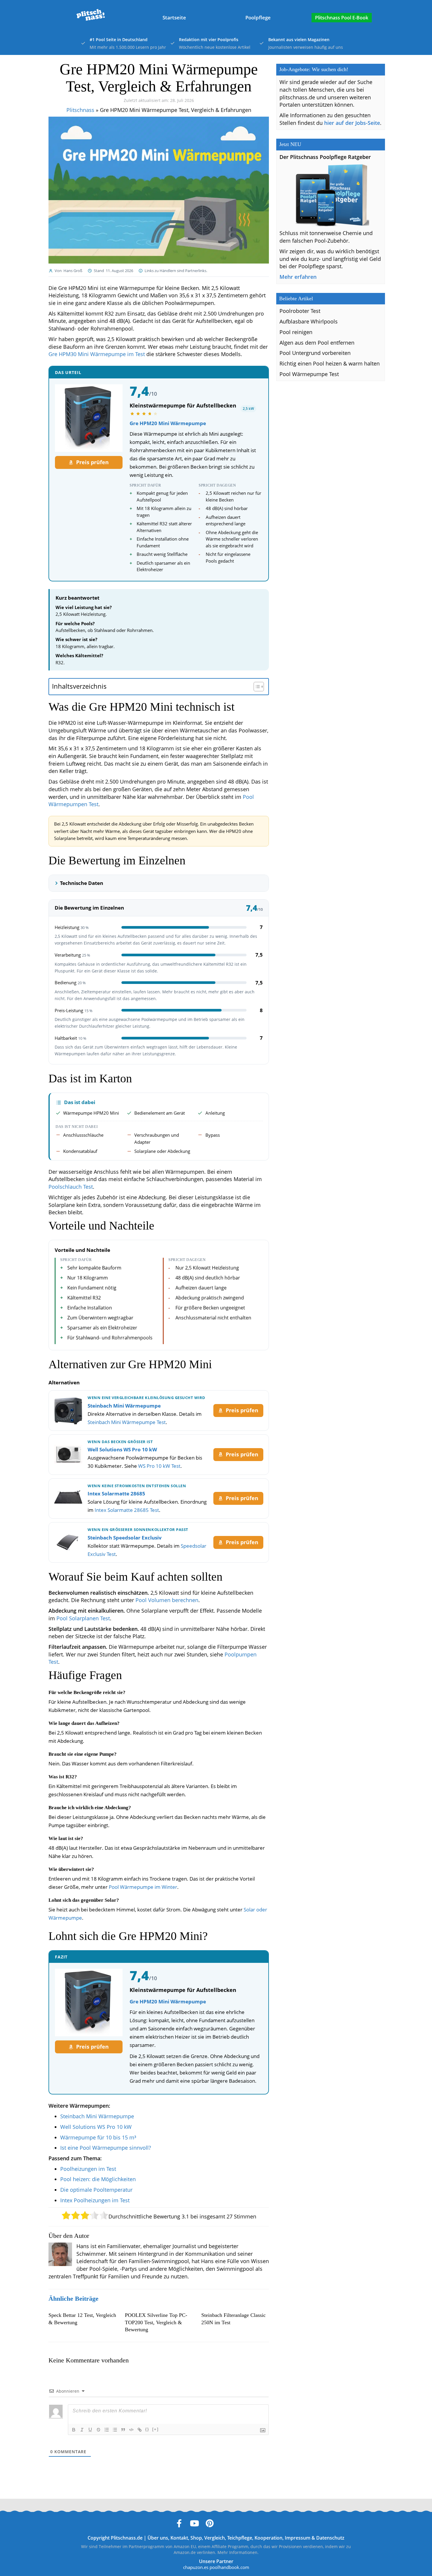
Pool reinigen (296, 332)
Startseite (174, 17)
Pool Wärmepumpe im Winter (143, 1887)
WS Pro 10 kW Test (159, 1466)
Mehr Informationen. (238, 2552)
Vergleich (215, 2538)
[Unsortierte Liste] (115, 2430)
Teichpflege (240, 2538)
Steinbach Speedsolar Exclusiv (125, 1538)
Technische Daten (82, 883)
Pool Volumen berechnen (167, 1600)
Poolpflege (258, 17)
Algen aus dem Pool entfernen (317, 343)
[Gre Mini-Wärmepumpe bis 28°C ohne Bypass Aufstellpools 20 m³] (89, 418)
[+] (155, 2429)
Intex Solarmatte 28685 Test (127, 1510)
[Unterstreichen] (90, 2430)
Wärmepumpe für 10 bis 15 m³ (98, 2137)
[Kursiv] (82, 2430)
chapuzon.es (196, 2567)
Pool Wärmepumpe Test (309, 374)
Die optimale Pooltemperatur (96, 2190)
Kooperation (268, 2538)
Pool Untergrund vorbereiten (315, 353)
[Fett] (74, 2430)
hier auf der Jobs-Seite (352, 123)
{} (147, 2429)
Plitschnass (80, 110)
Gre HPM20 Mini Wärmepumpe (168, 423)
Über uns (158, 2538)
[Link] (140, 2430)
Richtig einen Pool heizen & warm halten (330, 363)
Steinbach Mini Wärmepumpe (124, 1406)
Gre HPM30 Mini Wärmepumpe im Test (97, 354)
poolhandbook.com (229, 2567)
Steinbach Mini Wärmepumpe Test (127, 1422)
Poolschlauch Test (71, 1187)
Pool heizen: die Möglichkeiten (98, 2179)
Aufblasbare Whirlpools (309, 321)
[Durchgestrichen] (98, 2430)
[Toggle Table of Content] (256, 687)
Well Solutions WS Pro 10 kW (122, 1449)
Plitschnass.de (127, 2538)
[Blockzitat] (123, 2430)
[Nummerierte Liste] (107, 2430)
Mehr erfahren (298, 277)
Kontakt (179, 2538)
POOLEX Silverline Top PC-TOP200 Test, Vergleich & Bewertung (156, 2322)
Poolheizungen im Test (88, 2169)
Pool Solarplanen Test (83, 1618)
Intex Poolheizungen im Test (95, 2200)
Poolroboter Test (300, 311)
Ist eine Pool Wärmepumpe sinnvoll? (106, 2148)
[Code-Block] (131, 2430)
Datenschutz (330, 2538)
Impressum (298, 2538)
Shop (196, 2538)
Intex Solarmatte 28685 (116, 1494)
